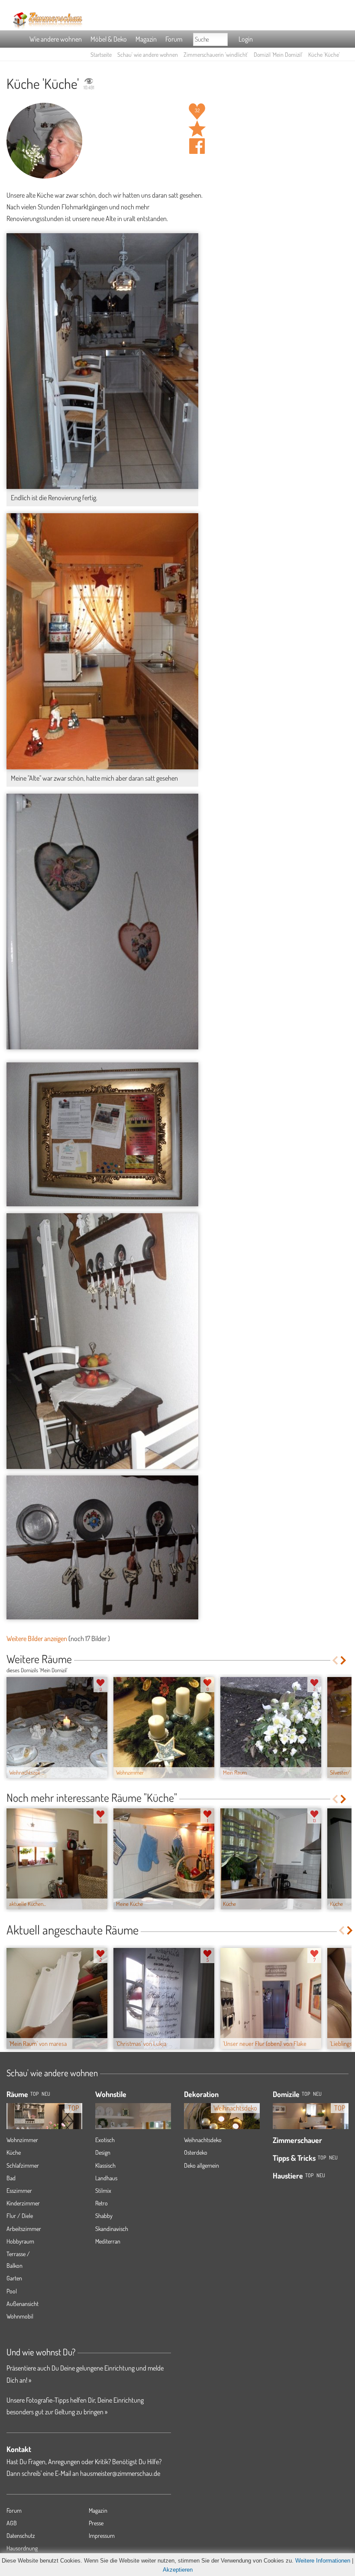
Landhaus (106, 2178)
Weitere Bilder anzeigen (37, 1638)
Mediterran (108, 2241)
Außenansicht (23, 2304)
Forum (174, 39)
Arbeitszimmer (24, 2229)
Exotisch (105, 2140)
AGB (12, 2523)
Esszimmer (19, 2190)
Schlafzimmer (23, 2165)
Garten (14, 2278)
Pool (12, 2291)
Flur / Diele (20, 2216)
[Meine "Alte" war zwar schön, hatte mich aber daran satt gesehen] (102, 641)
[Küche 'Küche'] (102, 922)
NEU (46, 2094)
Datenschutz (21, 2535)
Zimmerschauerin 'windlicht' (216, 54)
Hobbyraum (20, 2241)
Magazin (146, 39)
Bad (11, 2178)
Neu (317, 2094)
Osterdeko (196, 2152)
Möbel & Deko (109, 39)
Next (344, 1660)
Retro (102, 2203)
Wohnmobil (20, 2316)
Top (306, 2094)
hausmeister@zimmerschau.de (120, 2473)
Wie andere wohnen (56, 39)
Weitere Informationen (323, 2561)
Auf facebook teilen (197, 146)
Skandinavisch (112, 2229)
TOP (34, 2094)
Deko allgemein (202, 2165)
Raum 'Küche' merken (197, 129)
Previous (335, 1660)
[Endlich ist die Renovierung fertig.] (102, 361)
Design (103, 2152)
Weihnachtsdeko (203, 2140)
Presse (96, 2523)
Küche (14, 2152)
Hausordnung (22, 2548)
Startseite (101, 54)
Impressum (102, 2535)
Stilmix (103, 2190)
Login (246, 39)
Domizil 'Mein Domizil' (278, 54)
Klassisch (105, 2165)
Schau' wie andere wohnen (148, 54)
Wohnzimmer (22, 2140)
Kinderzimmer (23, 2203)
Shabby (104, 2216)
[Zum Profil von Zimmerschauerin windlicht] (44, 141)
